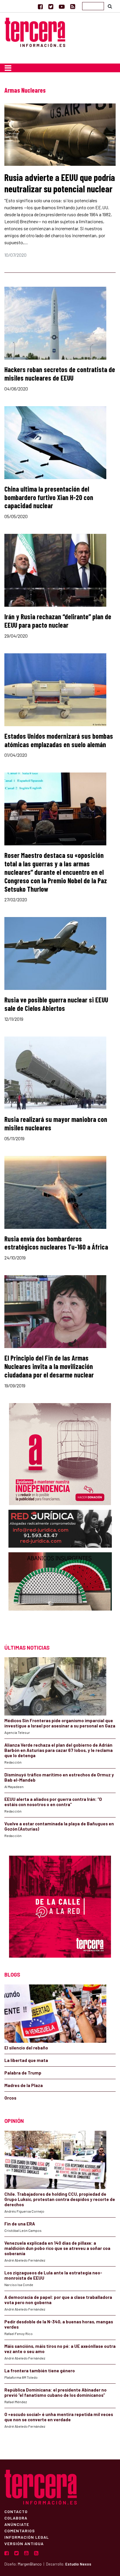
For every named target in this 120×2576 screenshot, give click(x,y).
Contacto (16, 2511)
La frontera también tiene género (40, 2371)
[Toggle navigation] (8, 68)
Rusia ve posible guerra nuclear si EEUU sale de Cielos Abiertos (56, 1004)
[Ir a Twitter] (51, 6)
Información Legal (27, 2537)
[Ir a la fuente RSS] (73, 6)
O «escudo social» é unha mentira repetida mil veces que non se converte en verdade (59, 2417)
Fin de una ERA (20, 2224)
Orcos (10, 2098)
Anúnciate (17, 2524)
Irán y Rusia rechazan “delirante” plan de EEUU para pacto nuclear (58, 621)
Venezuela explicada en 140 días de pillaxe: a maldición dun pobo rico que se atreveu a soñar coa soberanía (57, 2248)
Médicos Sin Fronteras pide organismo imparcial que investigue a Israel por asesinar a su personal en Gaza (60, 1723)
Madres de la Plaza (24, 2085)
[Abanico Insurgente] (60, 1593)
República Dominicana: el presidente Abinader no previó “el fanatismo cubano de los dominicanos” (55, 2392)
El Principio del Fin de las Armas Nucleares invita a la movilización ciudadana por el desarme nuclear (49, 1366)
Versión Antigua (24, 2543)
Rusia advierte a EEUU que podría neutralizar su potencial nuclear (60, 183)
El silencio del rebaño (26, 2048)
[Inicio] (35, 31)
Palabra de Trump (23, 2073)
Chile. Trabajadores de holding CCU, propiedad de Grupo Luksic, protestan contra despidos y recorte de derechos (60, 2199)
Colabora (16, 2518)
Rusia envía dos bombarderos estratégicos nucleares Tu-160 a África (56, 1243)
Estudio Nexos (78, 2564)
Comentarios (20, 2531)
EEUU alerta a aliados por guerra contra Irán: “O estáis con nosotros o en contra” (53, 1802)
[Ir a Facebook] (40, 6)
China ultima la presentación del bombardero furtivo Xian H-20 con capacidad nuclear (49, 497)
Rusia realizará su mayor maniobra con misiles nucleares (56, 1123)
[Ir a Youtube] (62, 6)
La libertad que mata (26, 2060)
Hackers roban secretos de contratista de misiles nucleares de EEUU (60, 374)
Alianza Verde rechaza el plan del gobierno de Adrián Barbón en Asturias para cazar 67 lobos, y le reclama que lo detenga (59, 1750)
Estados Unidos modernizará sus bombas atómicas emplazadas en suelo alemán (59, 740)
